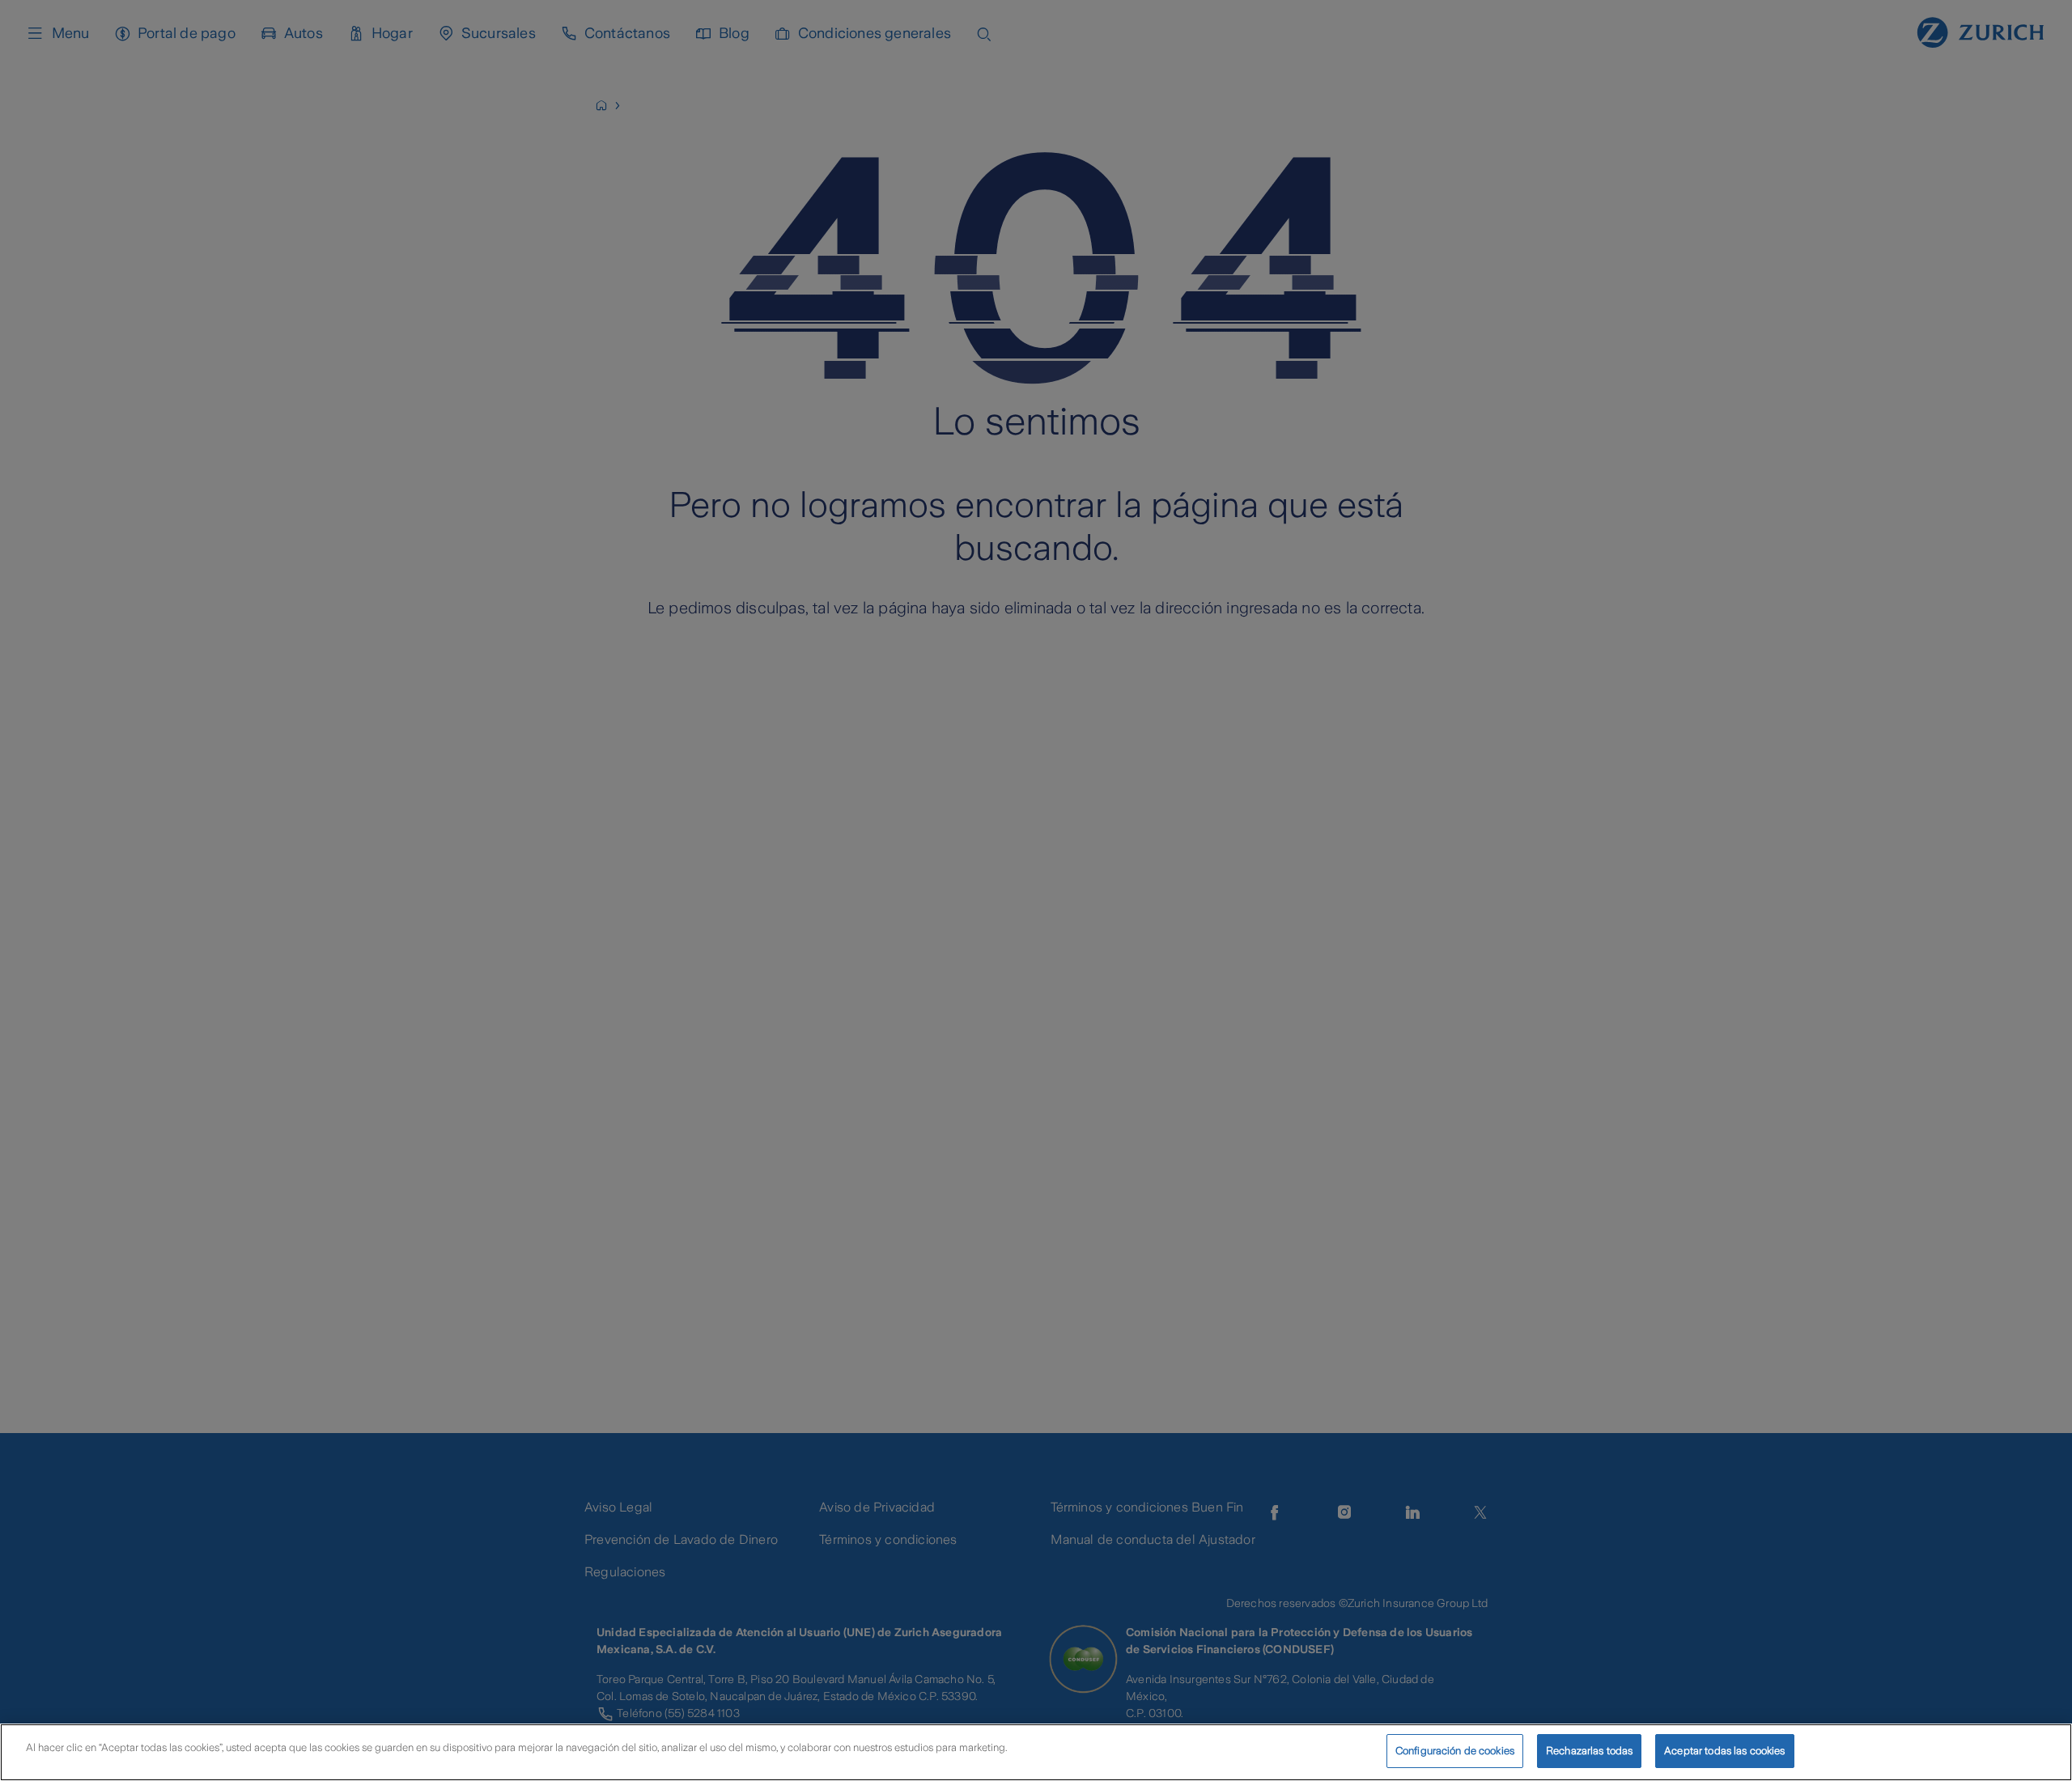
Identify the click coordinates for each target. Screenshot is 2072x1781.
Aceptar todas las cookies (1724, 1751)
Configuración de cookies (1455, 1751)
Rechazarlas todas (1589, 1751)
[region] (1036, 1752)
